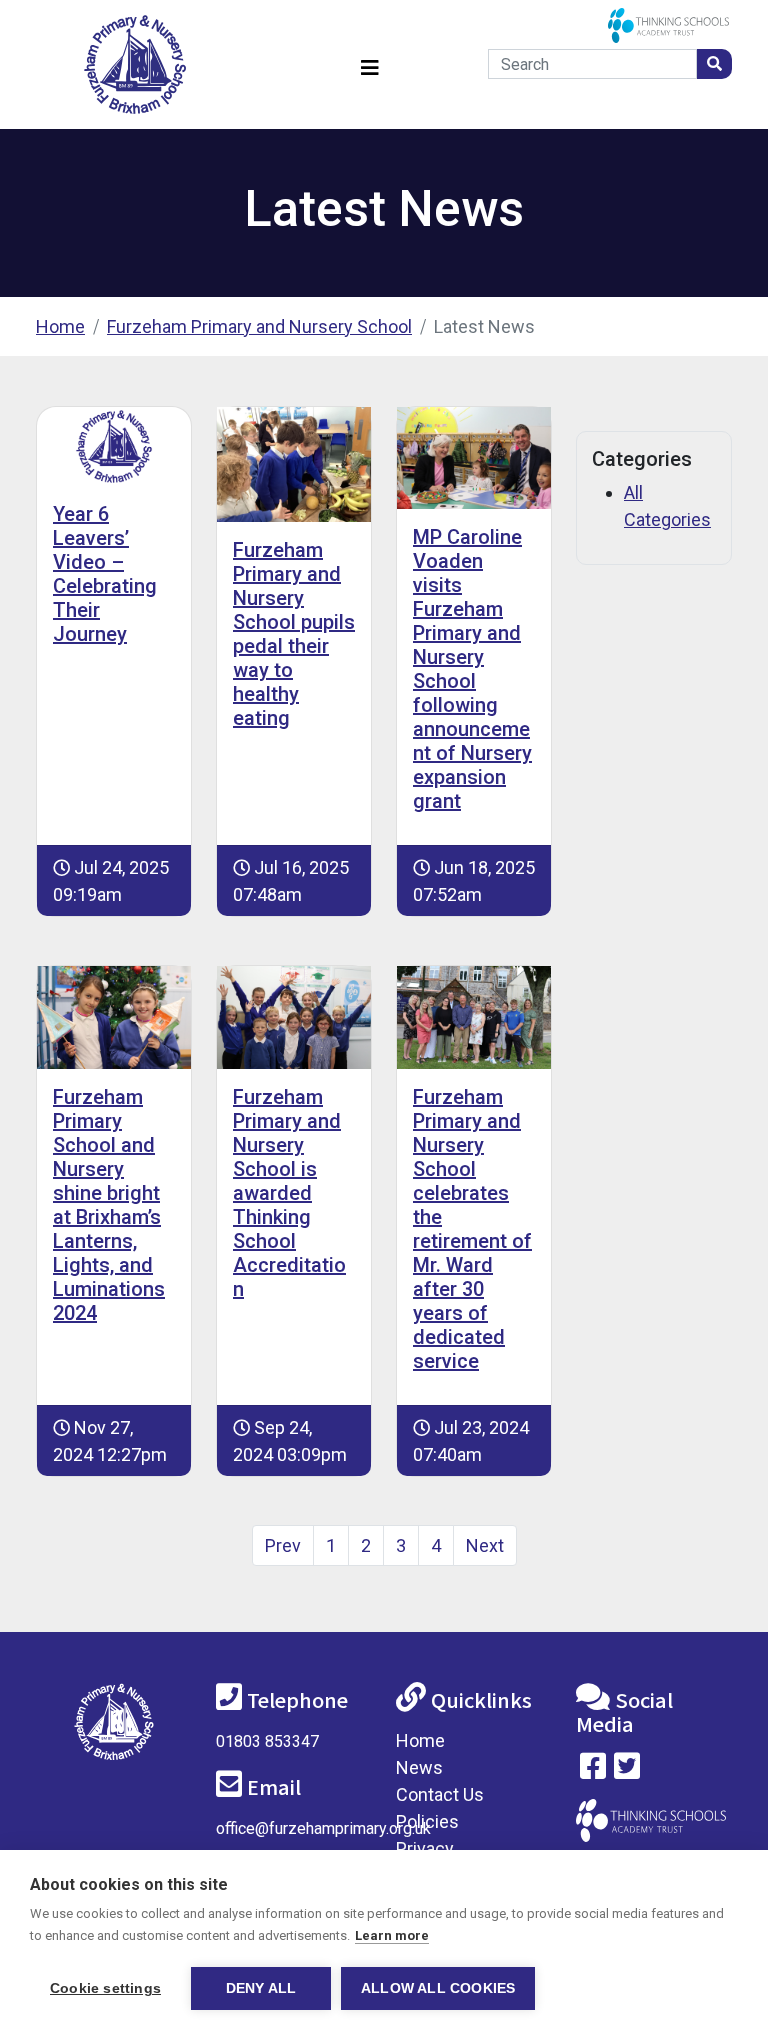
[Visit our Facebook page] (593, 1770)
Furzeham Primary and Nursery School (259, 326)
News (419, 1767)
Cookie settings (105, 1988)
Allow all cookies (438, 1988)
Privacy (425, 1848)
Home (60, 326)
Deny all (261, 1988)
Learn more (392, 1935)
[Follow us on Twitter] (627, 1770)
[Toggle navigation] (370, 64)
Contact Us (440, 1794)
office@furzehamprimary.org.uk (323, 1828)
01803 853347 (267, 1741)
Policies (427, 1821)
